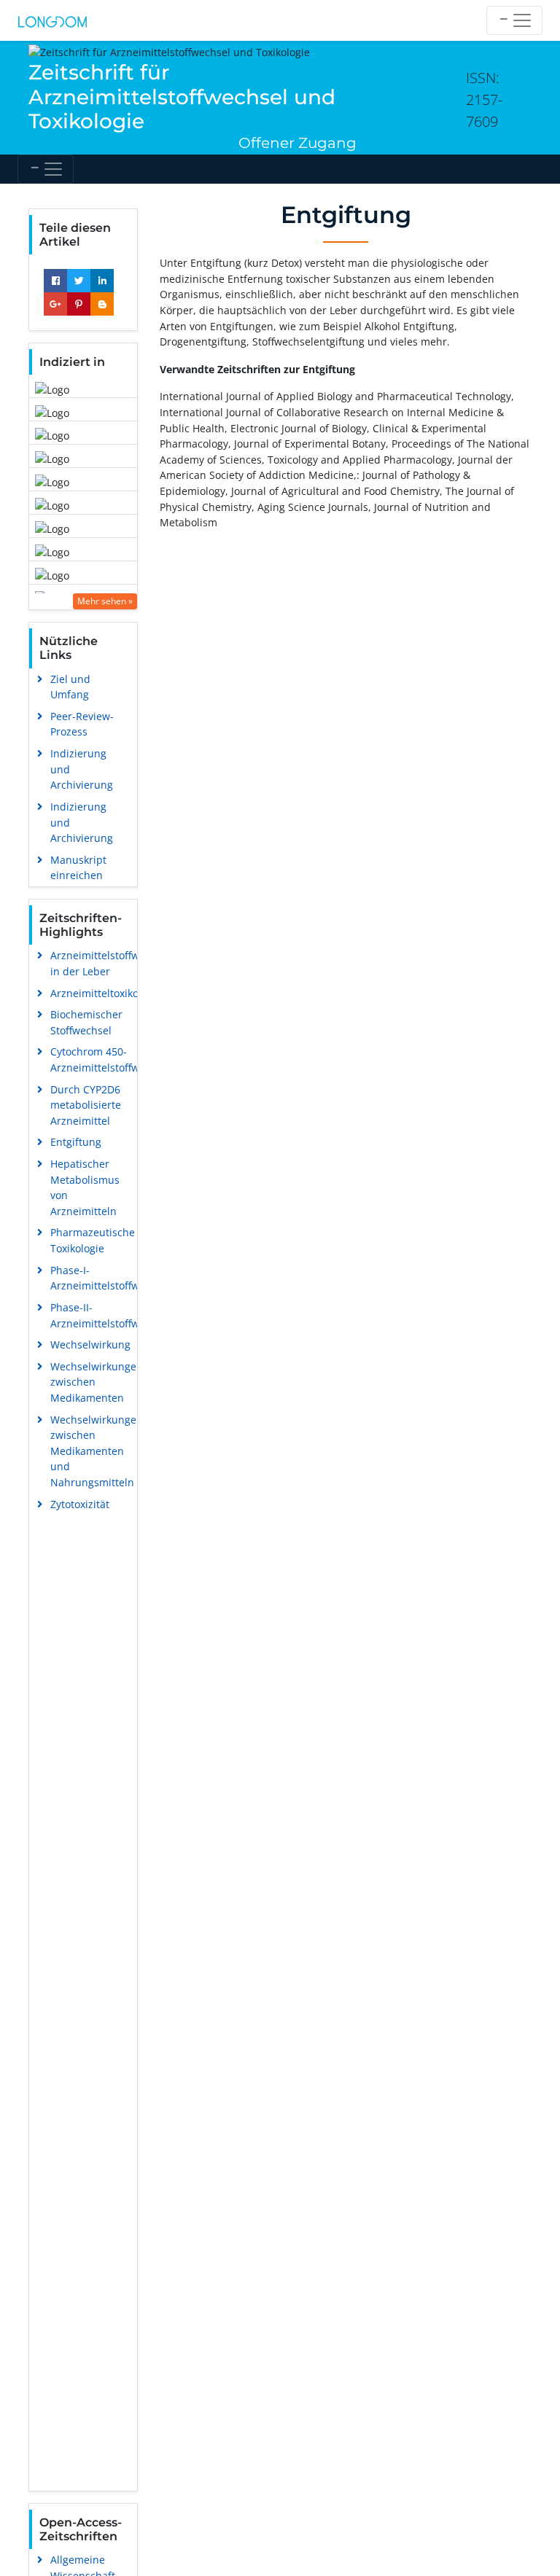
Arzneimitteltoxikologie (106, 993)
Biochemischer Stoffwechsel (86, 1022)
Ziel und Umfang (70, 687)
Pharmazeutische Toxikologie (93, 1240)
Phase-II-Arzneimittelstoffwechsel (110, 1315)
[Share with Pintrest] (79, 304)
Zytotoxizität (80, 1504)
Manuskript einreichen (78, 868)
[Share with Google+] (55, 304)
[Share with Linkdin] (102, 281)
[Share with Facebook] (55, 281)
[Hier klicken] (52, 20)
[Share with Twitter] (79, 281)
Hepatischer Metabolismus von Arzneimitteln (85, 1187)
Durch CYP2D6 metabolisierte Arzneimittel (86, 1105)
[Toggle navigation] (514, 20)
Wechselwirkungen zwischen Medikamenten (97, 1382)
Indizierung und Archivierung (82, 769)
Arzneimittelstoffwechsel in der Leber (110, 963)
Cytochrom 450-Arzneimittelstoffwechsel (110, 1059)
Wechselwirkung (90, 1344)
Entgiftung (76, 1142)
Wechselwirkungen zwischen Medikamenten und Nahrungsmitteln (97, 1451)
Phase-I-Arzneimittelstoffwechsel (110, 1278)
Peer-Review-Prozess (82, 724)
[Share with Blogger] (102, 304)
